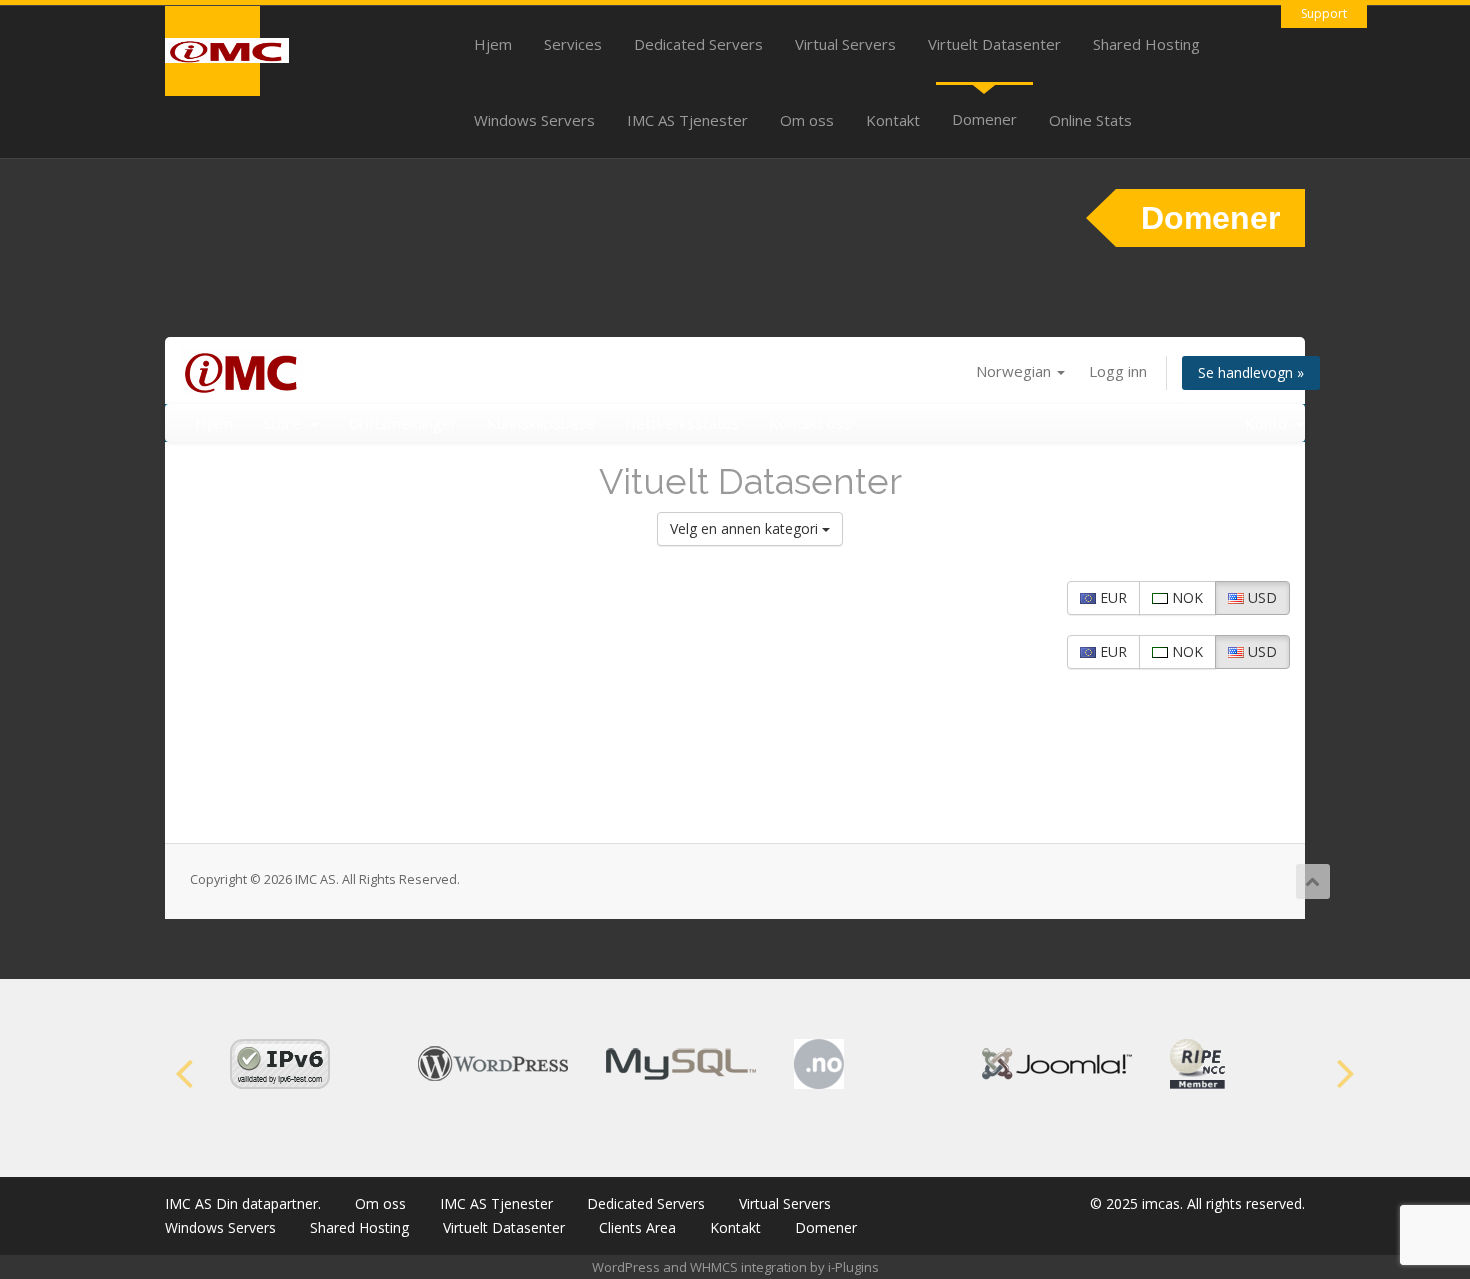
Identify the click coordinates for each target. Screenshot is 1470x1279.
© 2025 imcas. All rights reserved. (1197, 1203)
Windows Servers (534, 120)
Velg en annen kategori (746, 528)
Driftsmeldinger (403, 423)
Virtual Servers (845, 44)
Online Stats (1090, 120)
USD (1260, 597)
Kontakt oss (810, 423)
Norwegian (1015, 371)
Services (573, 44)
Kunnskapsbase (541, 423)
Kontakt (893, 120)
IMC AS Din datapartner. (243, 1203)
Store (286, 423)
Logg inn (1118, 371)
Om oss (807, 120)
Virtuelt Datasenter (994, 44)
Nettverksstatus (682, 423)
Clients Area (637, 1227)
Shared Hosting (1146, 44)
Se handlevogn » (1251, 372)
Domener (984, 119)
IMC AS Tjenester (687, 120)
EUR (1111, 597)
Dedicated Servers (698, 44)
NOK (1185, 597)
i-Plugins (853, 1267)
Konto (1270, 423)
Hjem (493, 44)
